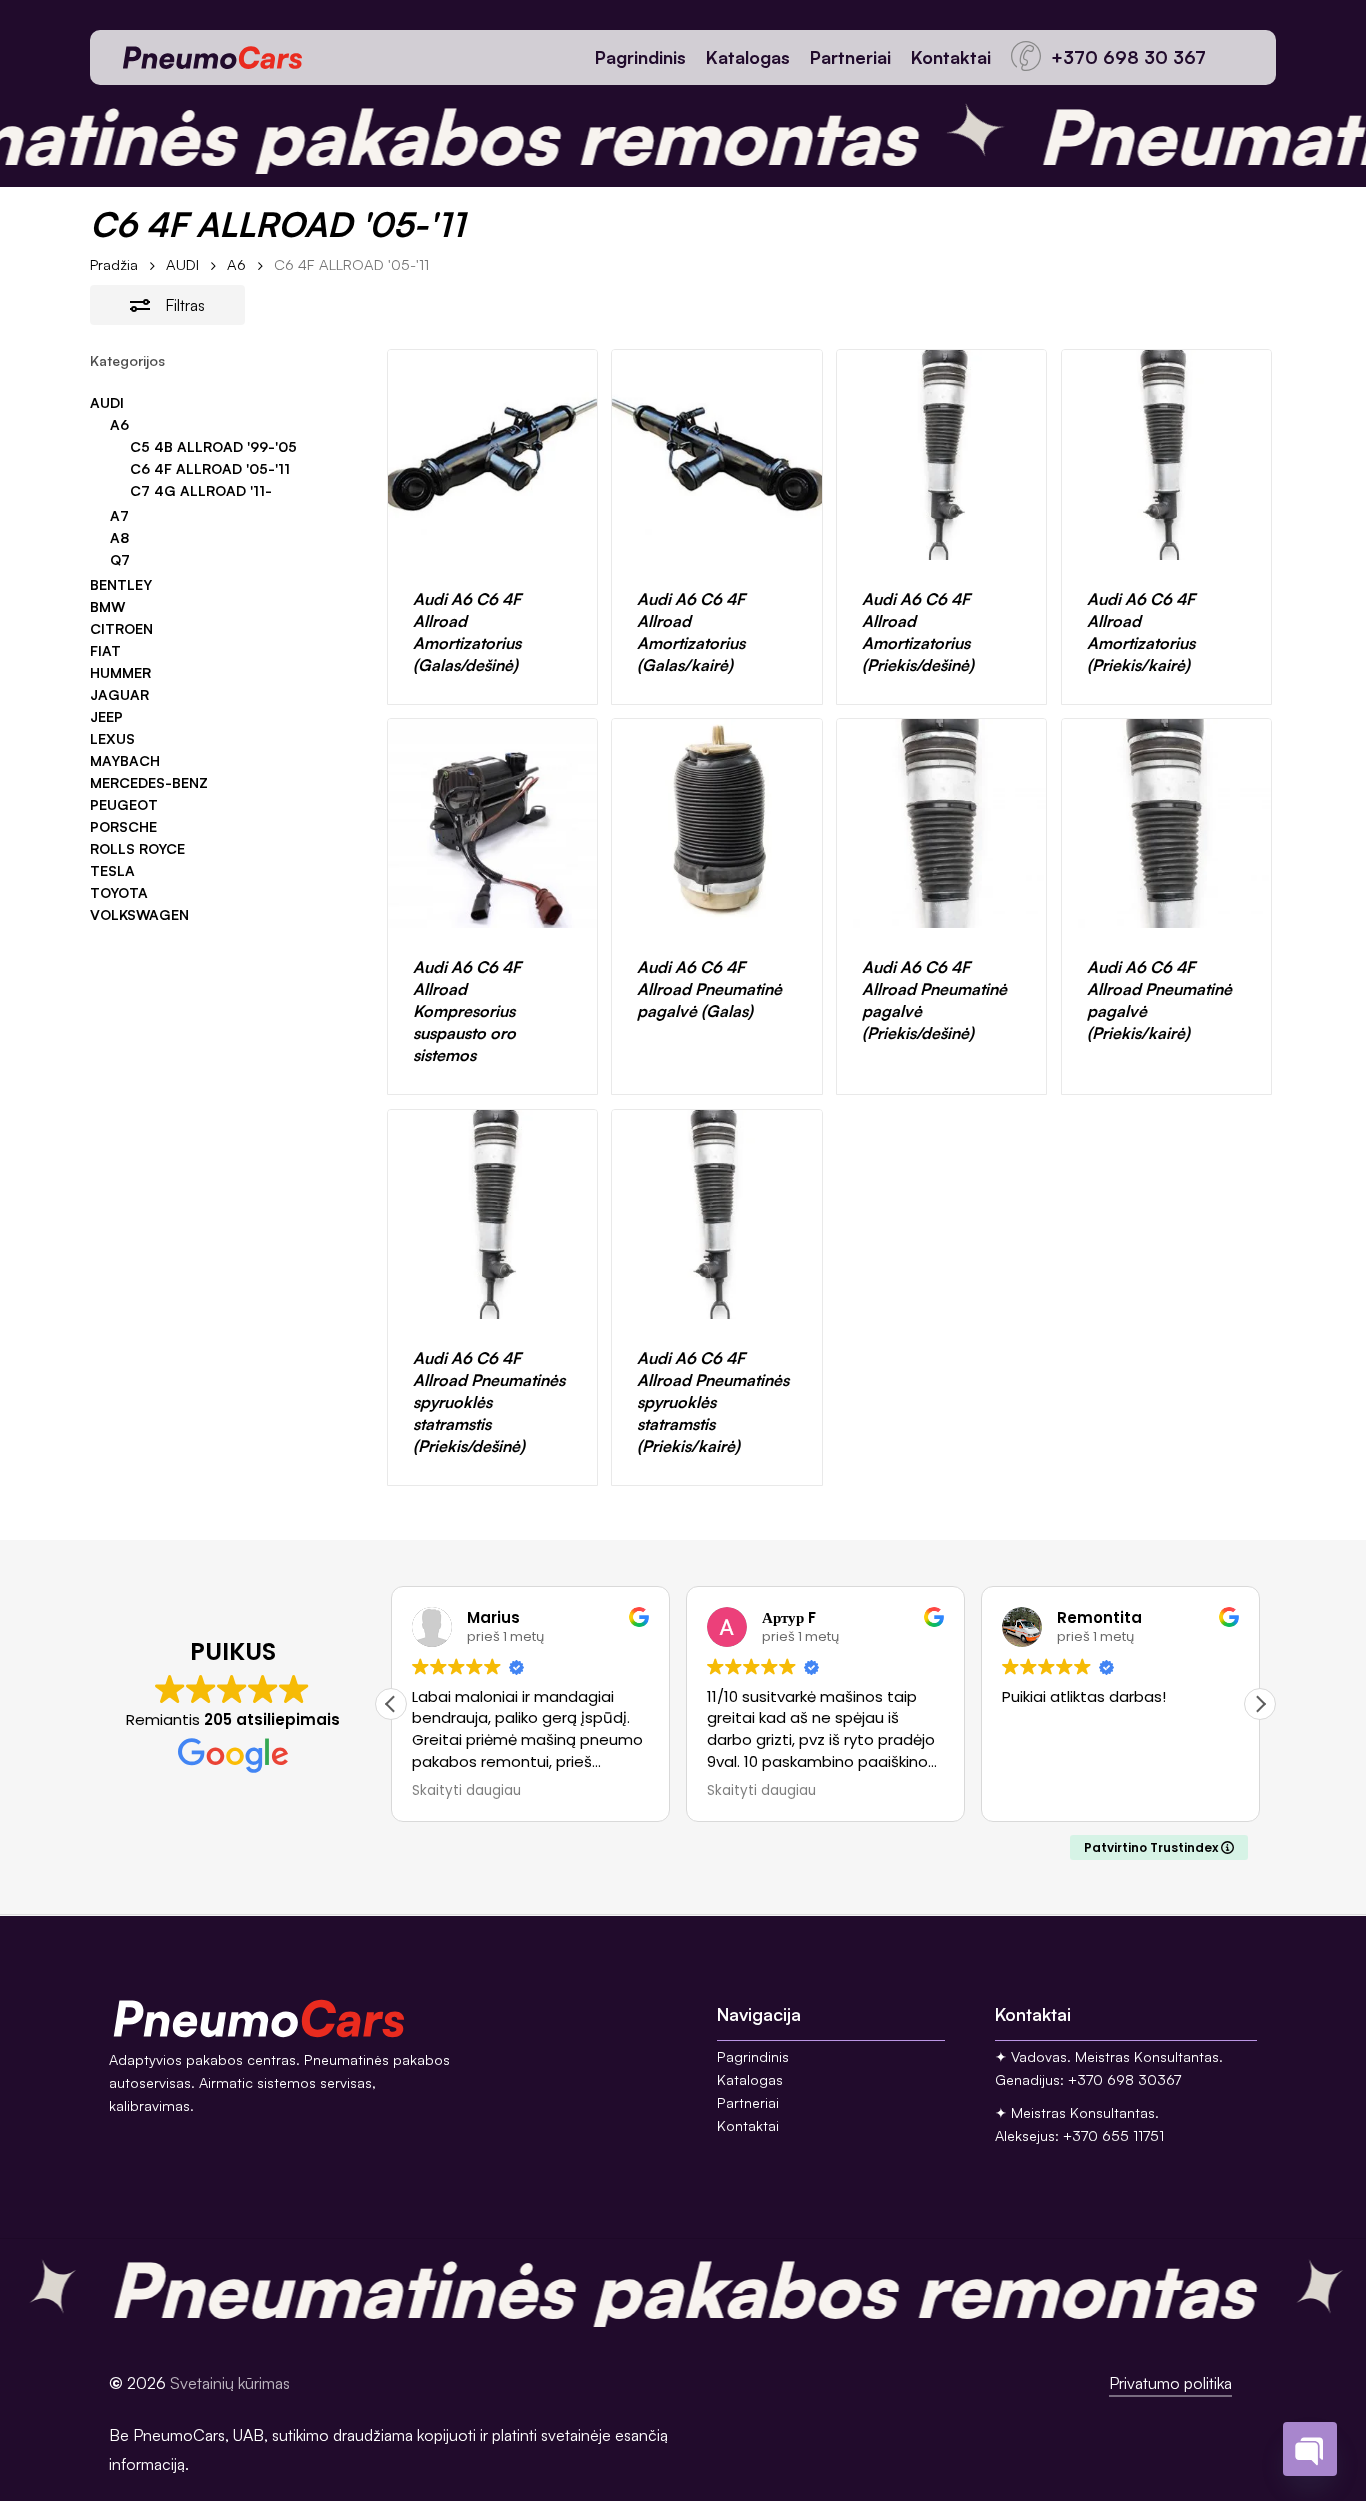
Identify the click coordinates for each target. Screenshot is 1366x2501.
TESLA (112, 871)
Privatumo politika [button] (1170, 2383)
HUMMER (120, 673)
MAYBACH (125, 761)
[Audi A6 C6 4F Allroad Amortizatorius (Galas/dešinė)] (492, 454)
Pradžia (114, 264)
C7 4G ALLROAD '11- (201, 491)
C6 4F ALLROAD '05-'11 (210, 469)
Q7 (120, 560)
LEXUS (112, 739)
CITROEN (121, 629)
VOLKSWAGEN (139, 915)
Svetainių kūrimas (230, 2383)
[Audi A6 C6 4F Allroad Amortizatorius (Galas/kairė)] (716, 454)
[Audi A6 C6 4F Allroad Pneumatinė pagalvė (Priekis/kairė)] (1166, 823)
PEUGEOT (124, 805)
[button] (1260, 1704)
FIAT (105, 651)
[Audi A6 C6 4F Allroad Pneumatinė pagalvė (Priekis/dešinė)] (941, 823)
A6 (236, 264)
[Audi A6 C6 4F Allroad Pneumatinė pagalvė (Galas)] (716, 823)
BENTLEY (121, 585)
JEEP (106, 717)
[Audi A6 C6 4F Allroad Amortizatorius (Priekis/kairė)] (1166, 454)
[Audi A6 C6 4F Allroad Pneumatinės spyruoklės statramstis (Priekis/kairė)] (716, 1214)
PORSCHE (123, 827)
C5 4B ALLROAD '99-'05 (213, 447)
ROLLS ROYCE (137, 849)
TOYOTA (119, 893)
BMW (107, 607)
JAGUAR (119, 695)
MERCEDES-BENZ (149, 783)
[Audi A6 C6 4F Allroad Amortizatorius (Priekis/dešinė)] (941, 454)
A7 (119, 516)
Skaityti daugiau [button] (466, 1791)
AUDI (182, 264)
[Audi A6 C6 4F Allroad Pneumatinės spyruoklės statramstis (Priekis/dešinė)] (492, 1214)
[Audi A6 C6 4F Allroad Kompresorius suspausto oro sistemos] (492, 823)
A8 (119, 538)
